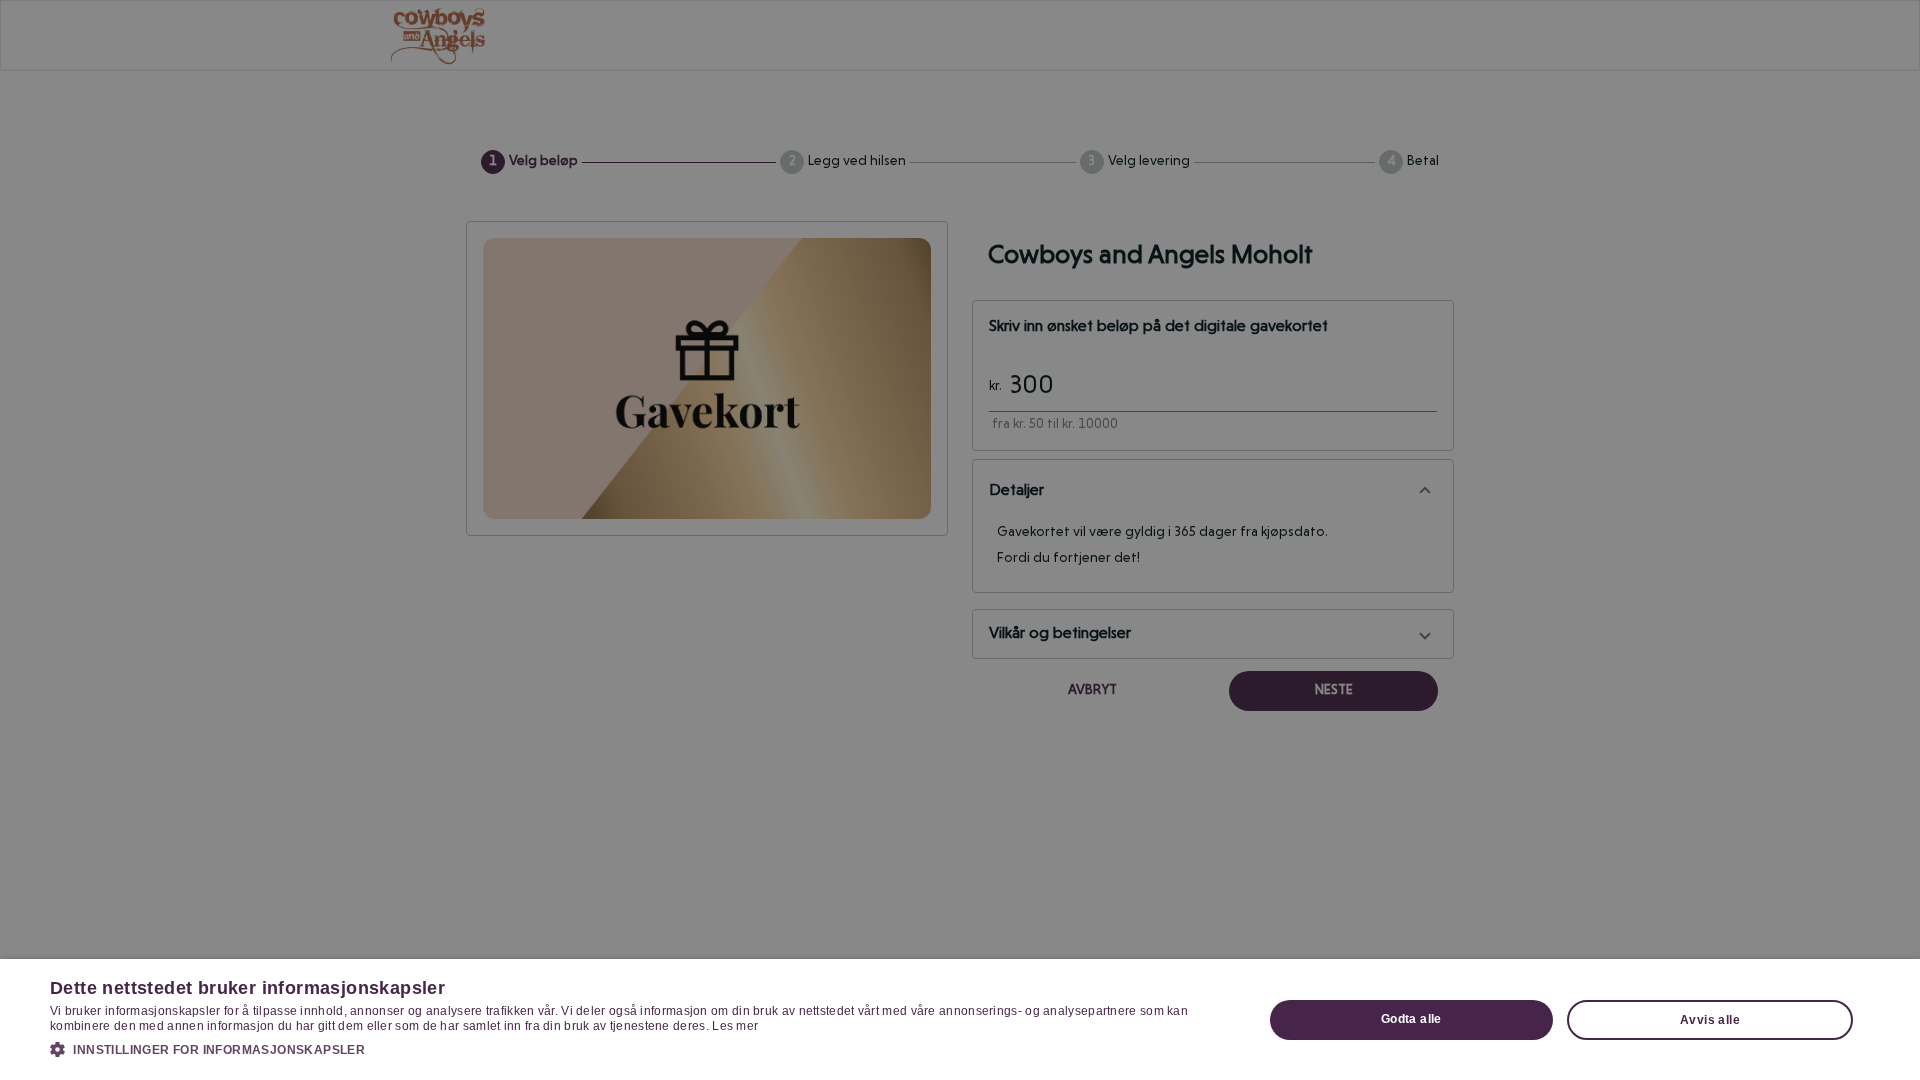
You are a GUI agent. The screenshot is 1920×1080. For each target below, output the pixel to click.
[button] (638, 1049)
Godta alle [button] (1411, 1019)
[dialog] (960, 1019)
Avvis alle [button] (1710, 1020)
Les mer (735, 1026)
